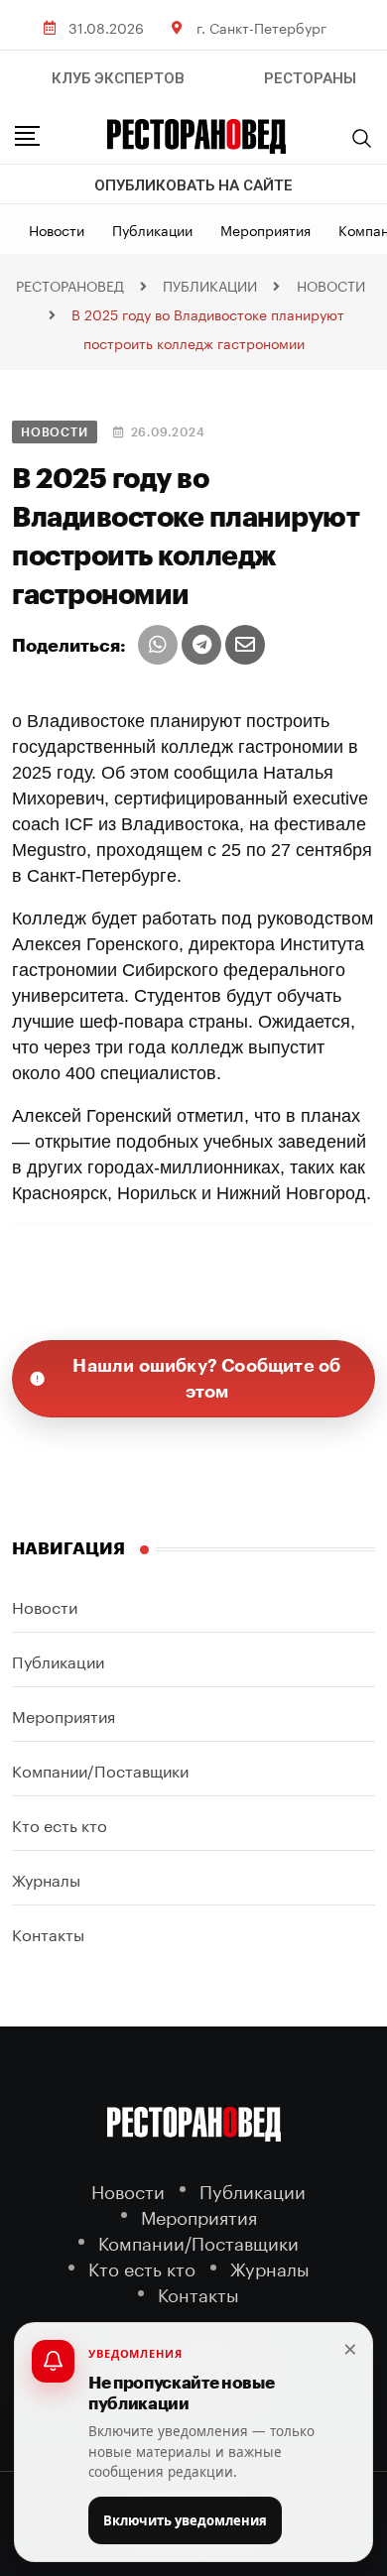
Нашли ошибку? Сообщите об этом (206, 1379)
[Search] (362, 138)
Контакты (48, 1933)
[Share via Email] (245, 645)
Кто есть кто (60, 1824)
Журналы (46, 1878)
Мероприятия (265, 229)
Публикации (152, 229)
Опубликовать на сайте (193, 185)
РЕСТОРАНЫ (310, 78)
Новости (57, 229)
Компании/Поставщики (100, 1769)
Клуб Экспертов (118, 78)
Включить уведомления (185, 2520)
